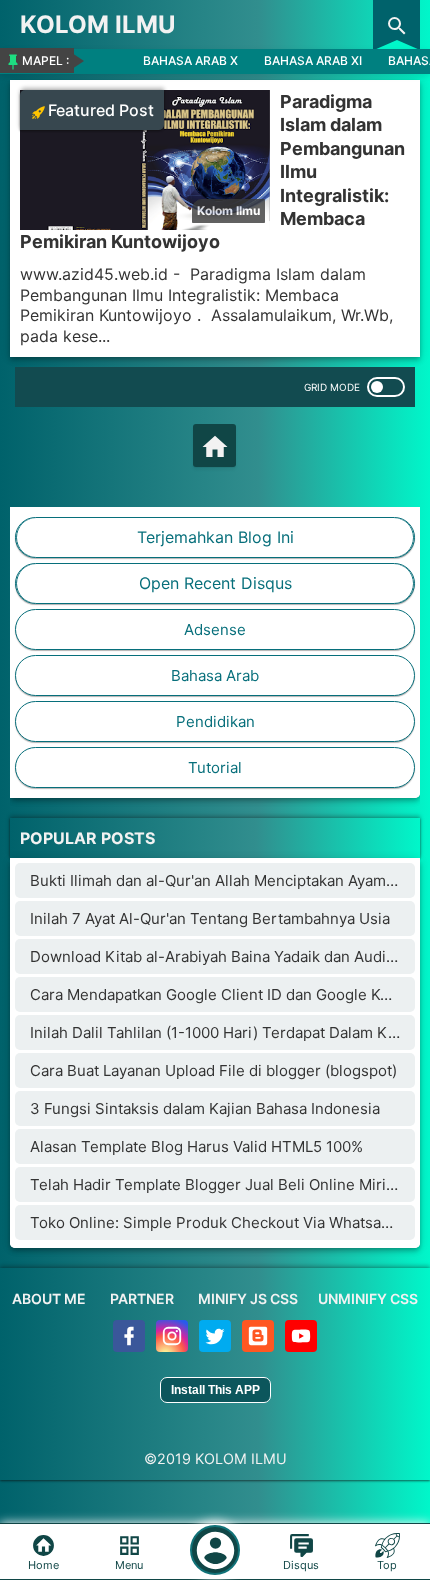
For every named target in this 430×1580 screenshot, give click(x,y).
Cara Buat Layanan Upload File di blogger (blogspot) (213, 1070)
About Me (49, 1298)
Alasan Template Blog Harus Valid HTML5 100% (196, 1146)
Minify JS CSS (248, 1298)
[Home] (214, 445)
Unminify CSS (368, 1298)
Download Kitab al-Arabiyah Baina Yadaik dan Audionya (225, 956)
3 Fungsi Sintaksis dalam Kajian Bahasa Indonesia (205, 1108)
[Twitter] (216, 1346)
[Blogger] (259, 1346)
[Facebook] (130, 1346)
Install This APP (215, 1390)
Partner (142, 1298)
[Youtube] (301, 1346)
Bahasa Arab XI (313, 60)
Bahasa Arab (215, 675)
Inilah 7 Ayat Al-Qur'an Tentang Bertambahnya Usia (210, 918)
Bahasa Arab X (190, 60)
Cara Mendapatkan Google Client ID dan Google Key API (227, 994)
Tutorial (215, 767)
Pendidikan (215, 721)
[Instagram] (173, 1346)
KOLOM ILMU (98, 24)
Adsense (215, 629)
